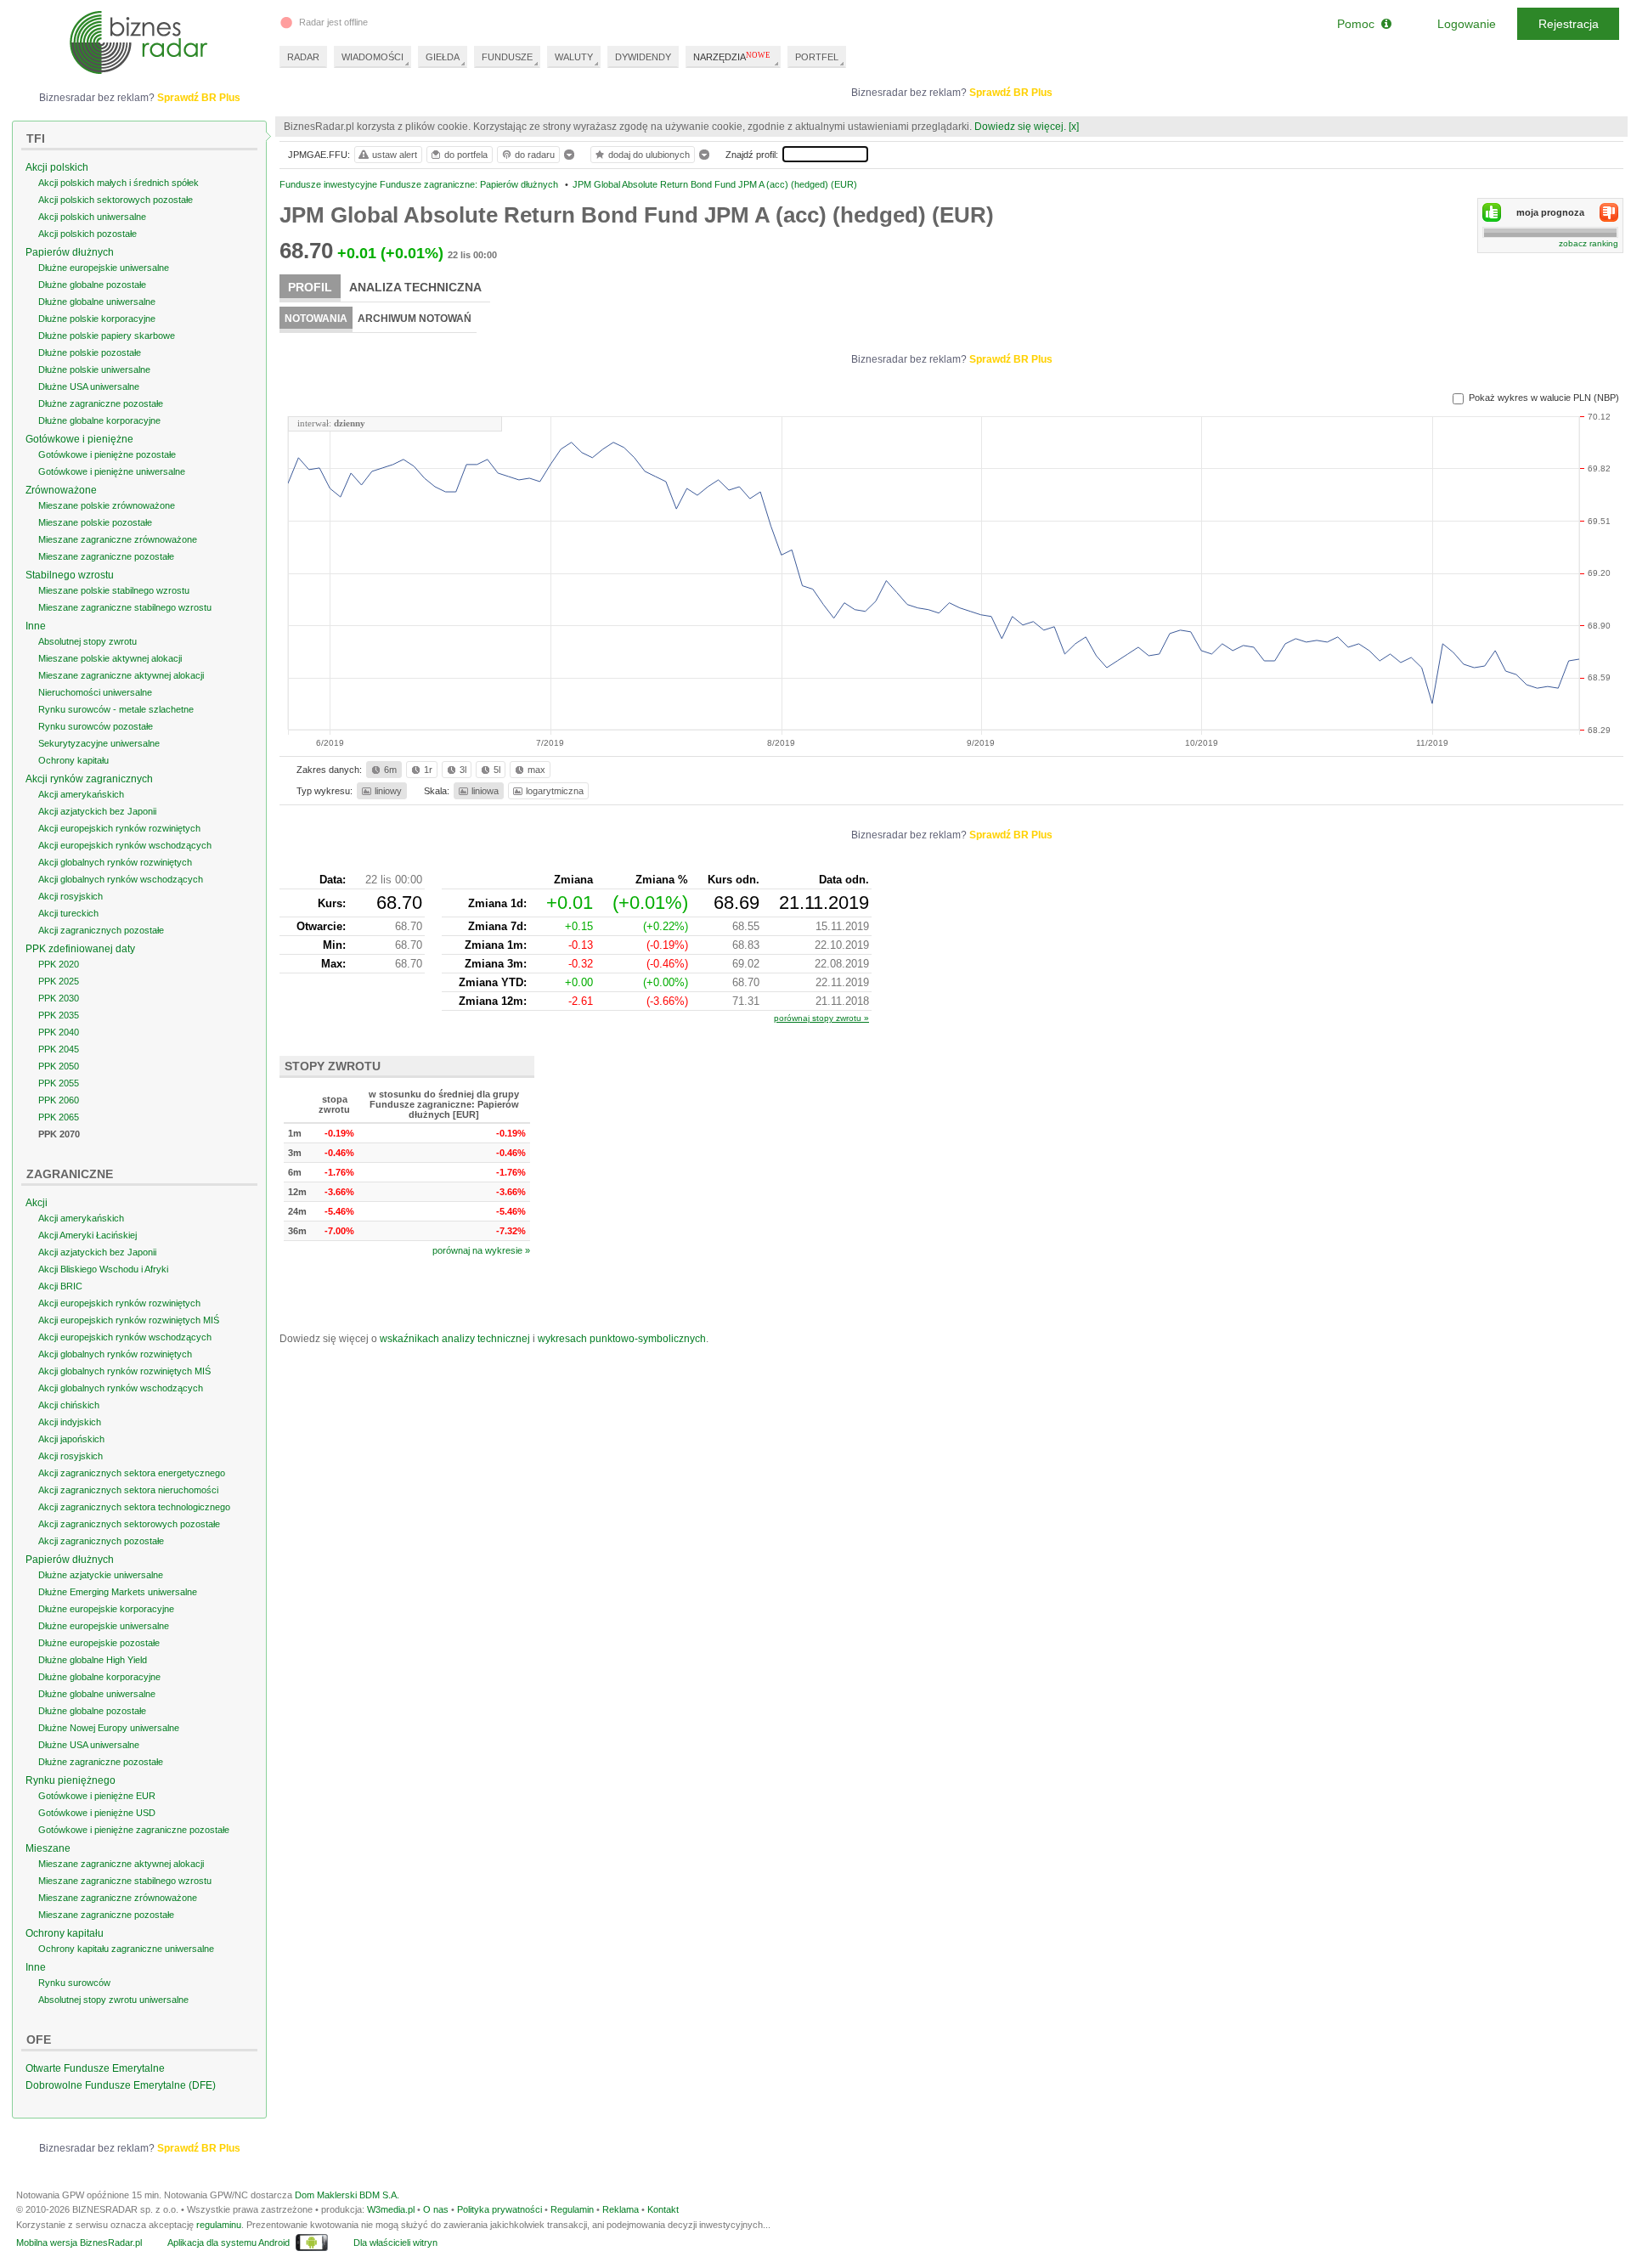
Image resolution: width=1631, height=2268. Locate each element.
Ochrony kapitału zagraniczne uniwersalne (126, 1949)
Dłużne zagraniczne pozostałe (101, 403)
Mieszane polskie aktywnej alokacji (110, 658)
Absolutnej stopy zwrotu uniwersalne (113, 2000)
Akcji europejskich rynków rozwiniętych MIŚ (129, 1320)
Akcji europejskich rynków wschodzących (125, 845)
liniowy (388, 791)
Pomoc (1359, 24)
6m (390, 770)
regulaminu (219, 2225)
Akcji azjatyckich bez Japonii (97, 811)
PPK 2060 (59, 1100)
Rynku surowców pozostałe (96, 726)
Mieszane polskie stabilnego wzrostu (114, 590)
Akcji (37, 1203)
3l (463, 770)
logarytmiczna (555, 791)
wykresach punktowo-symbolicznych (622, 1339)
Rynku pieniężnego (71, 1780)
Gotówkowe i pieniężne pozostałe (107, 454)
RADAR (303, 57)
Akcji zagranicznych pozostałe (101, 930)
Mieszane (48, 1848)
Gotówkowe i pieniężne (79, 439)
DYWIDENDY (643, 57)
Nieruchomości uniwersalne (95, 692)
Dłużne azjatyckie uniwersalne (101, 1575)
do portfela (466, 155)
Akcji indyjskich (70, 1422)
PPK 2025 (59, 981)
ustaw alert (395, 155)
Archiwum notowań (415, 319)
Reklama (621, 2209)
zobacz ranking (1589, 243)
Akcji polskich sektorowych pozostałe (116, 200)
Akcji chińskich (69, 1405)
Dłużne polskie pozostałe (90, 353)
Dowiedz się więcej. (1020, 127)
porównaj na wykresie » (481, 1250)
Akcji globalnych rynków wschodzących (121, 879)
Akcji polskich (57, 167)
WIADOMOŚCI (372, 57)
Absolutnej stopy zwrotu (87, 641)
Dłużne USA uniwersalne (89, 386)
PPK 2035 (59, 1015)
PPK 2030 (59, 998)
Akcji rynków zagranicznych (89, 779)
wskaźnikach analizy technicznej (455, 1339)
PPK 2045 (59, 1049)
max (536, 770)
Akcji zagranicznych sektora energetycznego (132, 1473)
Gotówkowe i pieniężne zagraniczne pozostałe (134, 1830)
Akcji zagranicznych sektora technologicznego (134, 1507)
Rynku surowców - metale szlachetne (116, 709)
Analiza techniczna (415, 287)
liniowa (485, 791)
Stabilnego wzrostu (70, 575)
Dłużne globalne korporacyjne (99, 420)
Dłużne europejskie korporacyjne (106, 1609)
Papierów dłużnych (70, 252)
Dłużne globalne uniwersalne (97, 302)
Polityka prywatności (499, 2209)
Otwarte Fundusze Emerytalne (95, 2068)
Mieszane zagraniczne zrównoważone (118, 539)
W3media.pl (391, 2209)
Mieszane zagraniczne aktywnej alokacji (121, 675)
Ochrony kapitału (73, 760)
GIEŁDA (443, 57)
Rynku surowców (74, 1983)
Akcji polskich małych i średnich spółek (119, 183)
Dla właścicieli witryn (395, 2243)
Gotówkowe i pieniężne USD (97, 1813)
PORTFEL (817, 57)
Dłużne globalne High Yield (93, 1660)
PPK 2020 (59, 964)
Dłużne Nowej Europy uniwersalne (109, 1728)
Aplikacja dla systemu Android (229, 2243)
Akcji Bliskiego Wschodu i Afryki (103, 1269)
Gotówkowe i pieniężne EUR (97, 1796)
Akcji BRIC (60, 1286)
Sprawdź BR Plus (1011, 93)
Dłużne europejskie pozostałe (99, 1643)
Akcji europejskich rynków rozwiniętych (119, 828)
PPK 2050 (59, 1066)
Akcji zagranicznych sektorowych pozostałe (129, 1524)
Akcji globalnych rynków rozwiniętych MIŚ (124, 1371)
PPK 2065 (59, 1117)
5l (497, 770)
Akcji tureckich (68, 913)
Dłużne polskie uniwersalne (94, 370)
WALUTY (574, 57)
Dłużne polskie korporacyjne (97, 319)
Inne (36, 626)
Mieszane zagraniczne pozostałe (106, 556)
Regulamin (572, 2209)
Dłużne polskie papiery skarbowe (107, 336)
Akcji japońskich (71, 1439)
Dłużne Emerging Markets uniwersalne (118, 1592)
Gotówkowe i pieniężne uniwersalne (112, 471)
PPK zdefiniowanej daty (80, 949)
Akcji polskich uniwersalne (92, 217)
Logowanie (1467, 24)
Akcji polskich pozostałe (87, 234)
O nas (436, 2209)
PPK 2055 (59, 1083)
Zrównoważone (61, 490)
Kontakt (663, 2209)
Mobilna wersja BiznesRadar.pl (79, 2243)
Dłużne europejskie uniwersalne (104, 268)
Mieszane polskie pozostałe (95, 522)
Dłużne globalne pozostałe (92, 285)
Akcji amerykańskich (81, 794)
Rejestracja (1569, 24)
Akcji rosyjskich (71, 896)
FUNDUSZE (507, 57)
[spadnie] (1609, 212)
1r (428, 770)
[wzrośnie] (1492, 212)
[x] (1074, 127)
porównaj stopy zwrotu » (821, 1018)
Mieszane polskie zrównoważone (107, 505)
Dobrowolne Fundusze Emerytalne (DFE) (121, 2085)
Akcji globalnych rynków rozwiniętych (115, 862)
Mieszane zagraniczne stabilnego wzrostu (125, 607)
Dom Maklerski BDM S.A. (347, 2195)
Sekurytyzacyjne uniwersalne (99, 743)
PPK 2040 (59, 1032)
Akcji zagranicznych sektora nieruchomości (128, 1490)
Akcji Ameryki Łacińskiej (87, 1235)
